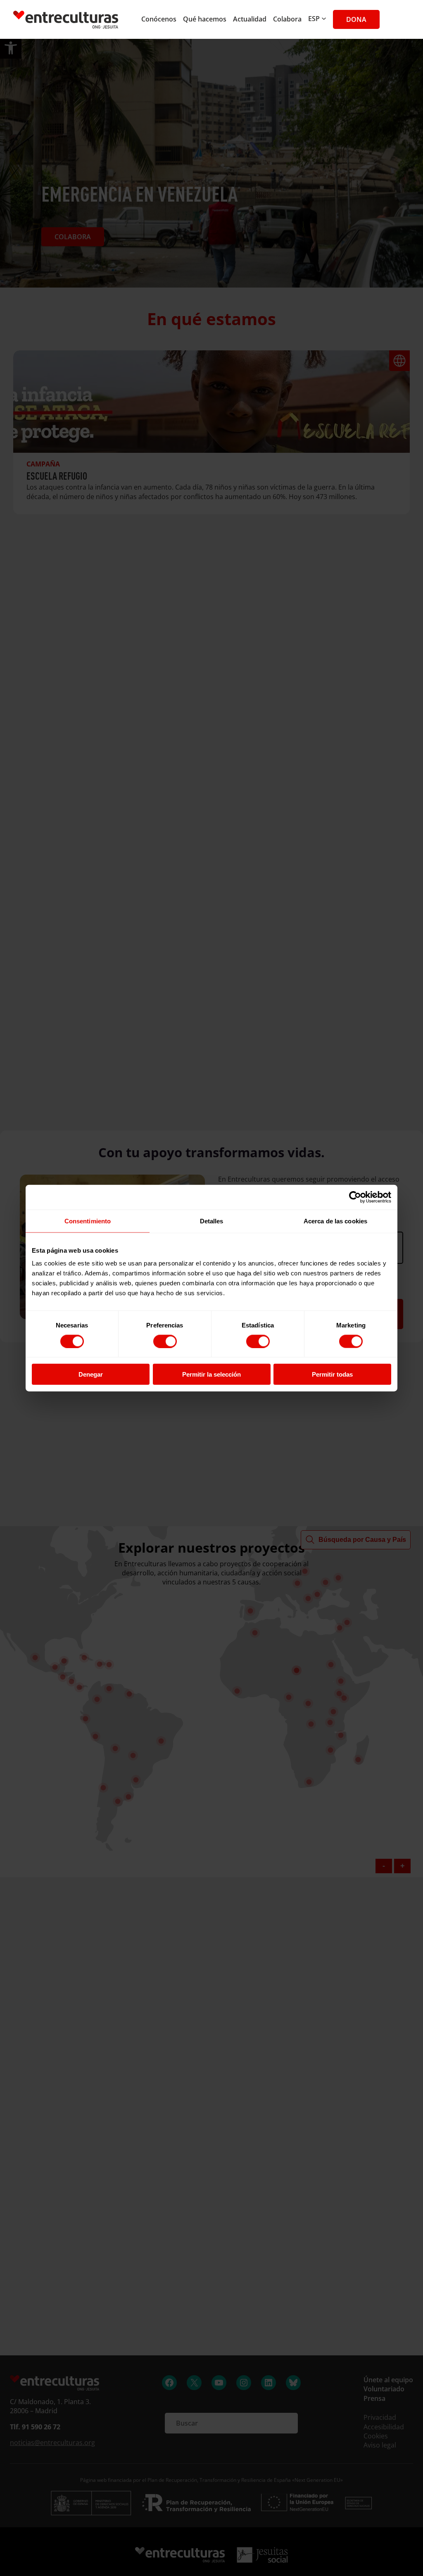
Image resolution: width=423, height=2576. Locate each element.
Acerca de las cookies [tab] (335, 1221)
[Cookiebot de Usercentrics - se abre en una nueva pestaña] (355, 1197)
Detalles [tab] (212, 1221)
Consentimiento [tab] (88, 1221)
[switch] (165, 1341)
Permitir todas (332, 1374)
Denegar (91, 1374)
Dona (356, 19)
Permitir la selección (211, 1374)
